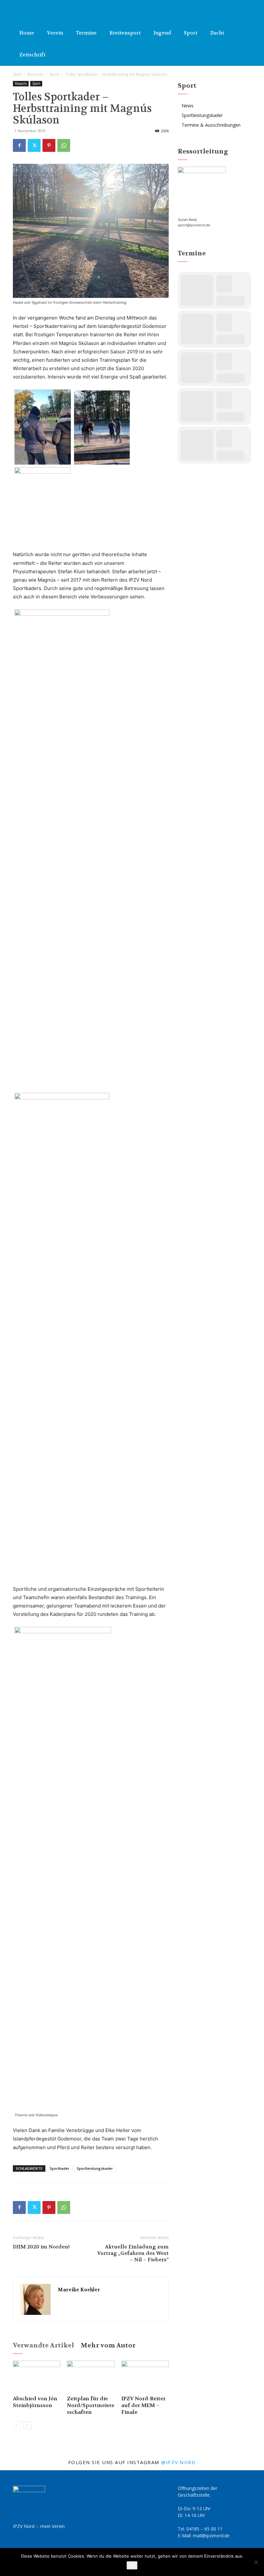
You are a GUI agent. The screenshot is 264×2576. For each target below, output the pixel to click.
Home (27, 33)
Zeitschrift (32, 55)
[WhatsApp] (64, 145)
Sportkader (60, 2168)
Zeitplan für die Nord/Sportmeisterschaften (91, 2405)
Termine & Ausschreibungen (211, 125)
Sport (191, 33)
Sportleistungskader (95, 2168)
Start (17, 74)
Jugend (162, 33)
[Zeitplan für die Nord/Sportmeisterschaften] (91, 2377)
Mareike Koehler (79, 2290)
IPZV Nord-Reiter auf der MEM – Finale (143, 2405)
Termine (86, 33)
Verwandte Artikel (43, 2345)
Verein (55, 33)
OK (132, 2565)
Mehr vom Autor (108, 2345)
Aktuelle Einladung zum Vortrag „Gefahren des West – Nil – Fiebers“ (133, 2253)
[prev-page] (17, 2425)
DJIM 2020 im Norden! (41, 2247)
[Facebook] (19, 145)
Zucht (217, 33)
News (188, 106)
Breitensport (125, 33)
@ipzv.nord (178, 2462)
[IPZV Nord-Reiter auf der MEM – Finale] (145, 2377)
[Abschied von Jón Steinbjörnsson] (37, 2377)
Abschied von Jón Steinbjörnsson (35, 2402)
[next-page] (27, 2425)
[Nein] (256, 2562)
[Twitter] (34, 145)
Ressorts (35, 74)
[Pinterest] (49, 145)
